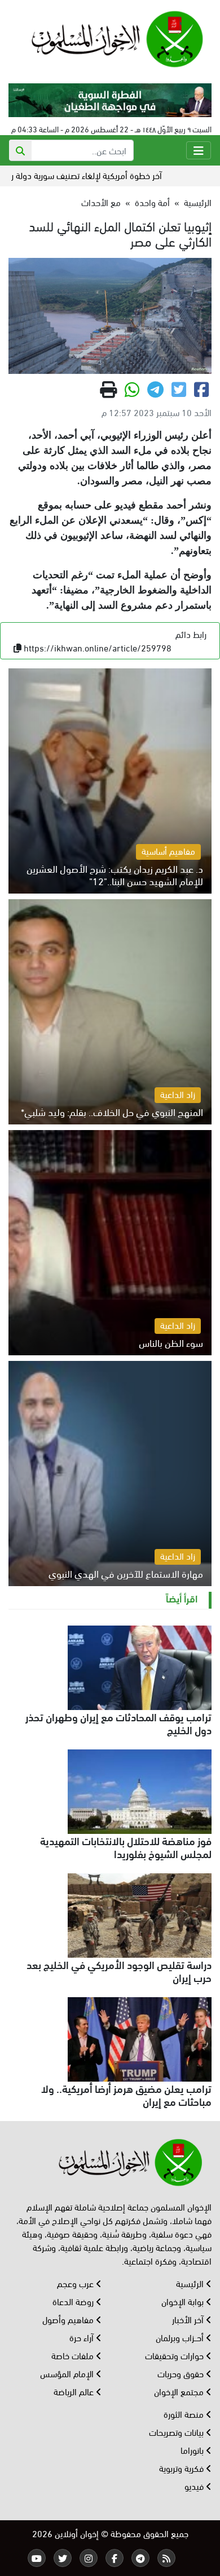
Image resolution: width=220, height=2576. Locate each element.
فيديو (195, 2486)
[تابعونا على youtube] (37, 2558)
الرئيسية (198, 202)
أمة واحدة (152, 202)
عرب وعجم (76, 2283)
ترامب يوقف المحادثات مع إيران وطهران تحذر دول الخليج (118, 1723)
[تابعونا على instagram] (89, 2558)
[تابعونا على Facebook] (115, 2558)
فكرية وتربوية (182, 2468)
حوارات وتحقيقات (175, 2355)
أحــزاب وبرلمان (181, 2337)
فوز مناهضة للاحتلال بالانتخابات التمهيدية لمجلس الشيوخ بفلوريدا (126, 1847)
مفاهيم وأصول (69, 2319)
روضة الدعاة (74, 2301)
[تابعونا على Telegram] (140, 2558)
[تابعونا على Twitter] (63, 2558)
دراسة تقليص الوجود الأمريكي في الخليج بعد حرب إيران (119, 1970)
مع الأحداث (101, 202)
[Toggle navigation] (199, 150)
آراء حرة (83, 2337)
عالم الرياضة (75, 2391)
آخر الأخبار (189, 2319)
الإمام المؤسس (68, 2373)
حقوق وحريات (182, 2373)
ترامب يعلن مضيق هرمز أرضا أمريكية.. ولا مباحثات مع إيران (126, 2094)
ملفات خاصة (74, 2355)
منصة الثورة (185, 2414)
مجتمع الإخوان (180, 2391)
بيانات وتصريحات (177, 2432)
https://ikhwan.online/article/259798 (98, 647)
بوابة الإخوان (184, 2301)
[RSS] (166, 2558)
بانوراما (193, 2450)
